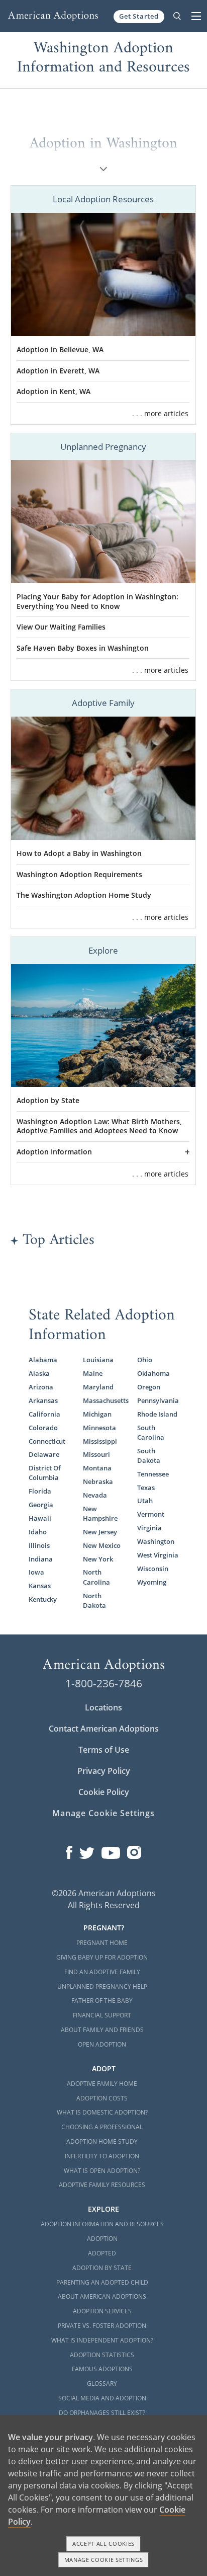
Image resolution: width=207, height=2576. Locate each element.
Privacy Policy (104, 1771)
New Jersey (100, 1532)
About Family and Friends (102, 2030)
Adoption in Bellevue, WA (60, 350)
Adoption (102, 2239)
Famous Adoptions (102, 2369)
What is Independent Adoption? (102, 2340)
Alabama (43, 1360)
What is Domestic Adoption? (102, 2112)
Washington (156, 1542)
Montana (97, 1468)
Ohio (145, 1360)
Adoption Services (102, 2311)
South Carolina (151, 1433)
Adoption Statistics (102, 2355)
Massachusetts (103, 1401)
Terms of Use (104, 1750)
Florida (40, 1491)
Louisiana (98, 1360)
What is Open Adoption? (102, 2171)
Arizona (41, 1387)
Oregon (149, 1387)
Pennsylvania (158, 1401)
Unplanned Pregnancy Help (102, 1986)
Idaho (38, 1532)
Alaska (39, 1374)
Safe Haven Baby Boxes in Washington (83, 648)
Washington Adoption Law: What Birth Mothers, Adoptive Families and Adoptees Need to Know (99, 1126)
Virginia (149, 1528)
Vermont (151, 1514)
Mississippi (100, 1441)
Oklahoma (153, 1374)
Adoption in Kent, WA (54, 392)
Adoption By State (102, 2268)
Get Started (139, 16)
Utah (145, 1501)
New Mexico (102, 1546)
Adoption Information (54, 1152)
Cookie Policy (104, 1792)
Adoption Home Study (102, 2141)
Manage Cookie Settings (103, 1813)
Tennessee (153, 1474)
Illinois (39, 1546)
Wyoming (152, 1582)
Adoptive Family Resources (102, 2185)
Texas (146, 1488)
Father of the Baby (102, 2001)
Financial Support (102, 2015)
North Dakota (94, 1601)
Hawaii (40, 1518)
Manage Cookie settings (104, 2560)
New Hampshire (100, 1514)
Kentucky (43, 1599)
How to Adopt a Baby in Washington (79, 853)
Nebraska (98, 1482)
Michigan (97, 1414)
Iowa (36, 1572)
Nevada (95, 1495)
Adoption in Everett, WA (58, 371)
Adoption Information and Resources (102, 2224)
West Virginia (158, 1555)
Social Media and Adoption (102, 2398)
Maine (93, 1374)
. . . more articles (160, 413)
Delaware (44, 1455)
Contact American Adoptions (104, 1729)
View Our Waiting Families (61, 627)
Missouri (96, 1455)
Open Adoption (102, 2044)
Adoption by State (48, 1101)
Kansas (40, 1586)
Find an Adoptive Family (102, 1972)
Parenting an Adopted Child (102, 2282)
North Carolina (96, 1577)
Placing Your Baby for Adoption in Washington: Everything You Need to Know (97, 602)
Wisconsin (153, 1569)
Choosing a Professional (102, 2127)
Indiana (41, 1559)
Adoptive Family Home (102, 2084)
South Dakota (149, 1456)
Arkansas (43, 1401)
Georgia (41, 1505)
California (44, 1414)
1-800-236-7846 (104, 1683)
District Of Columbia (45, 1473)
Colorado (43, 1428)
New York (98, 1559)
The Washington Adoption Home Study (84, 895)
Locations (103, 1707)
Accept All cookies (103, 2544)
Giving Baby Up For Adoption (102, 1957)
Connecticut (47, 1441)
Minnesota (99, 1428)
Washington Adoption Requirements (79, 875)
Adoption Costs (102, 2098)
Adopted (102, 2253)
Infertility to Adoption (102, 2156)
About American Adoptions (102, 2296)
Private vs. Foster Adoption (102, 2326)
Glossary (102, 2384)
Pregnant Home (102, 1943)
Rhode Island (157, 1414)
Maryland (98, 1387)
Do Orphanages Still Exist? (102, 2413)
